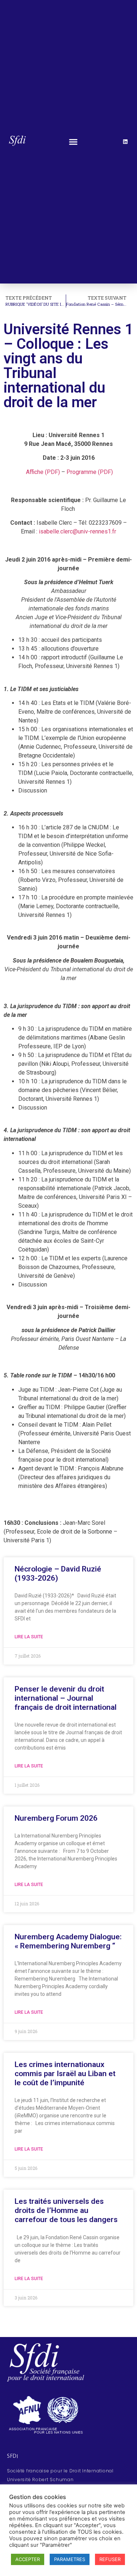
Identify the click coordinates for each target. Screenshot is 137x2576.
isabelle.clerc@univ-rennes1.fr (77, 531)
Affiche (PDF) (43, 472)
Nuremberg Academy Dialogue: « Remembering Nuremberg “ (68, 1941)
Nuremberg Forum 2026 (56, 1818)
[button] (73, 142)
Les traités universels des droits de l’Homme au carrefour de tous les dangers (66, 2210)
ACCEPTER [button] (28, 2559)
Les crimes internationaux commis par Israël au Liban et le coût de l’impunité (65, 2074)
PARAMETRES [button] (70, 2559)
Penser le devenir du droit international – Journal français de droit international (66, 1698)
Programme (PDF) (90, 472)
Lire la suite (29, 1637)
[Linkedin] (125, 142)
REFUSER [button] (110, 2559)
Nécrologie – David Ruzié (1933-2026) (58, 1574)
